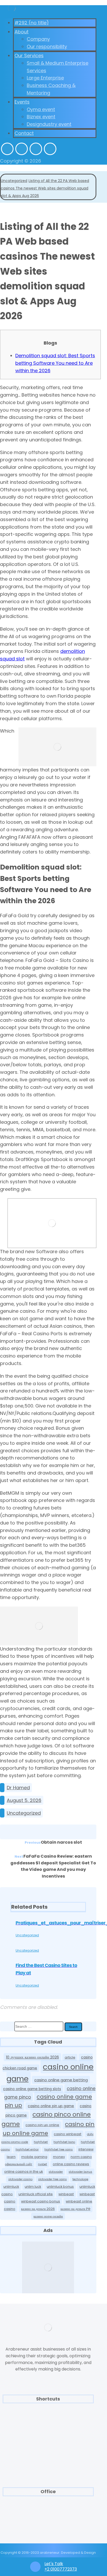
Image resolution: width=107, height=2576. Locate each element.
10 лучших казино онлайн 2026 (32, 2057)
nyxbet (42, 2164)
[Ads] (48, 2267)
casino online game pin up (48, 2101)
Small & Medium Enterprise (48, 2430)
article (70, 2057)
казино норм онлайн (48, 2216)
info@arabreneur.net (48, 2531)
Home (48, 2414)
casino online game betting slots (32, 2089)
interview (86, 2149)
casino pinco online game (46, 2119)
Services (48, 2422)
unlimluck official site (36, 2194)
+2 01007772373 (48, 2523)
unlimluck (11, 2187)
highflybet (41, 2142)
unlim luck (33, 2187)
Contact (48, 2463)
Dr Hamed (18, 1788)
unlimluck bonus (60, 2187)
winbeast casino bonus (41, 2201)
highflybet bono (64, 2142)
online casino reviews (71, 2164)
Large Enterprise (48, 2438)
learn (11, 2157)
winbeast (66, 2194)
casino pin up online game (49, 2129)
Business (48, 2455)
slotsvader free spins (52, 2179)
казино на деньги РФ (75, 2209)
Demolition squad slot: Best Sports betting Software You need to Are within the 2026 (55, 363)
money (59, 2157)
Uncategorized (24, 1813)
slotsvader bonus (80, 2172)
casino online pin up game (51, 2106)
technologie (80, 2179)
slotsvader (56, 2172)
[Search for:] (39, 2026)
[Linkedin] (50, 149)
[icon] (2, 1788)
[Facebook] (7, 149)
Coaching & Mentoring (48, 2447)
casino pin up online (42, 2125)
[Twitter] (22, 149)
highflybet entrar (27, 2150)
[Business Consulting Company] (12, 9)
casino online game (50, 2073)
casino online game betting (61, 2080)
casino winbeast (68, 2134)
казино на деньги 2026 (38, 2209)
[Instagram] (36, 149)
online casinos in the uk (24, 2172)
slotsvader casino (20, 2179)
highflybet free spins (59, 2150)
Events (48, 2472)
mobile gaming (34, 2157)
